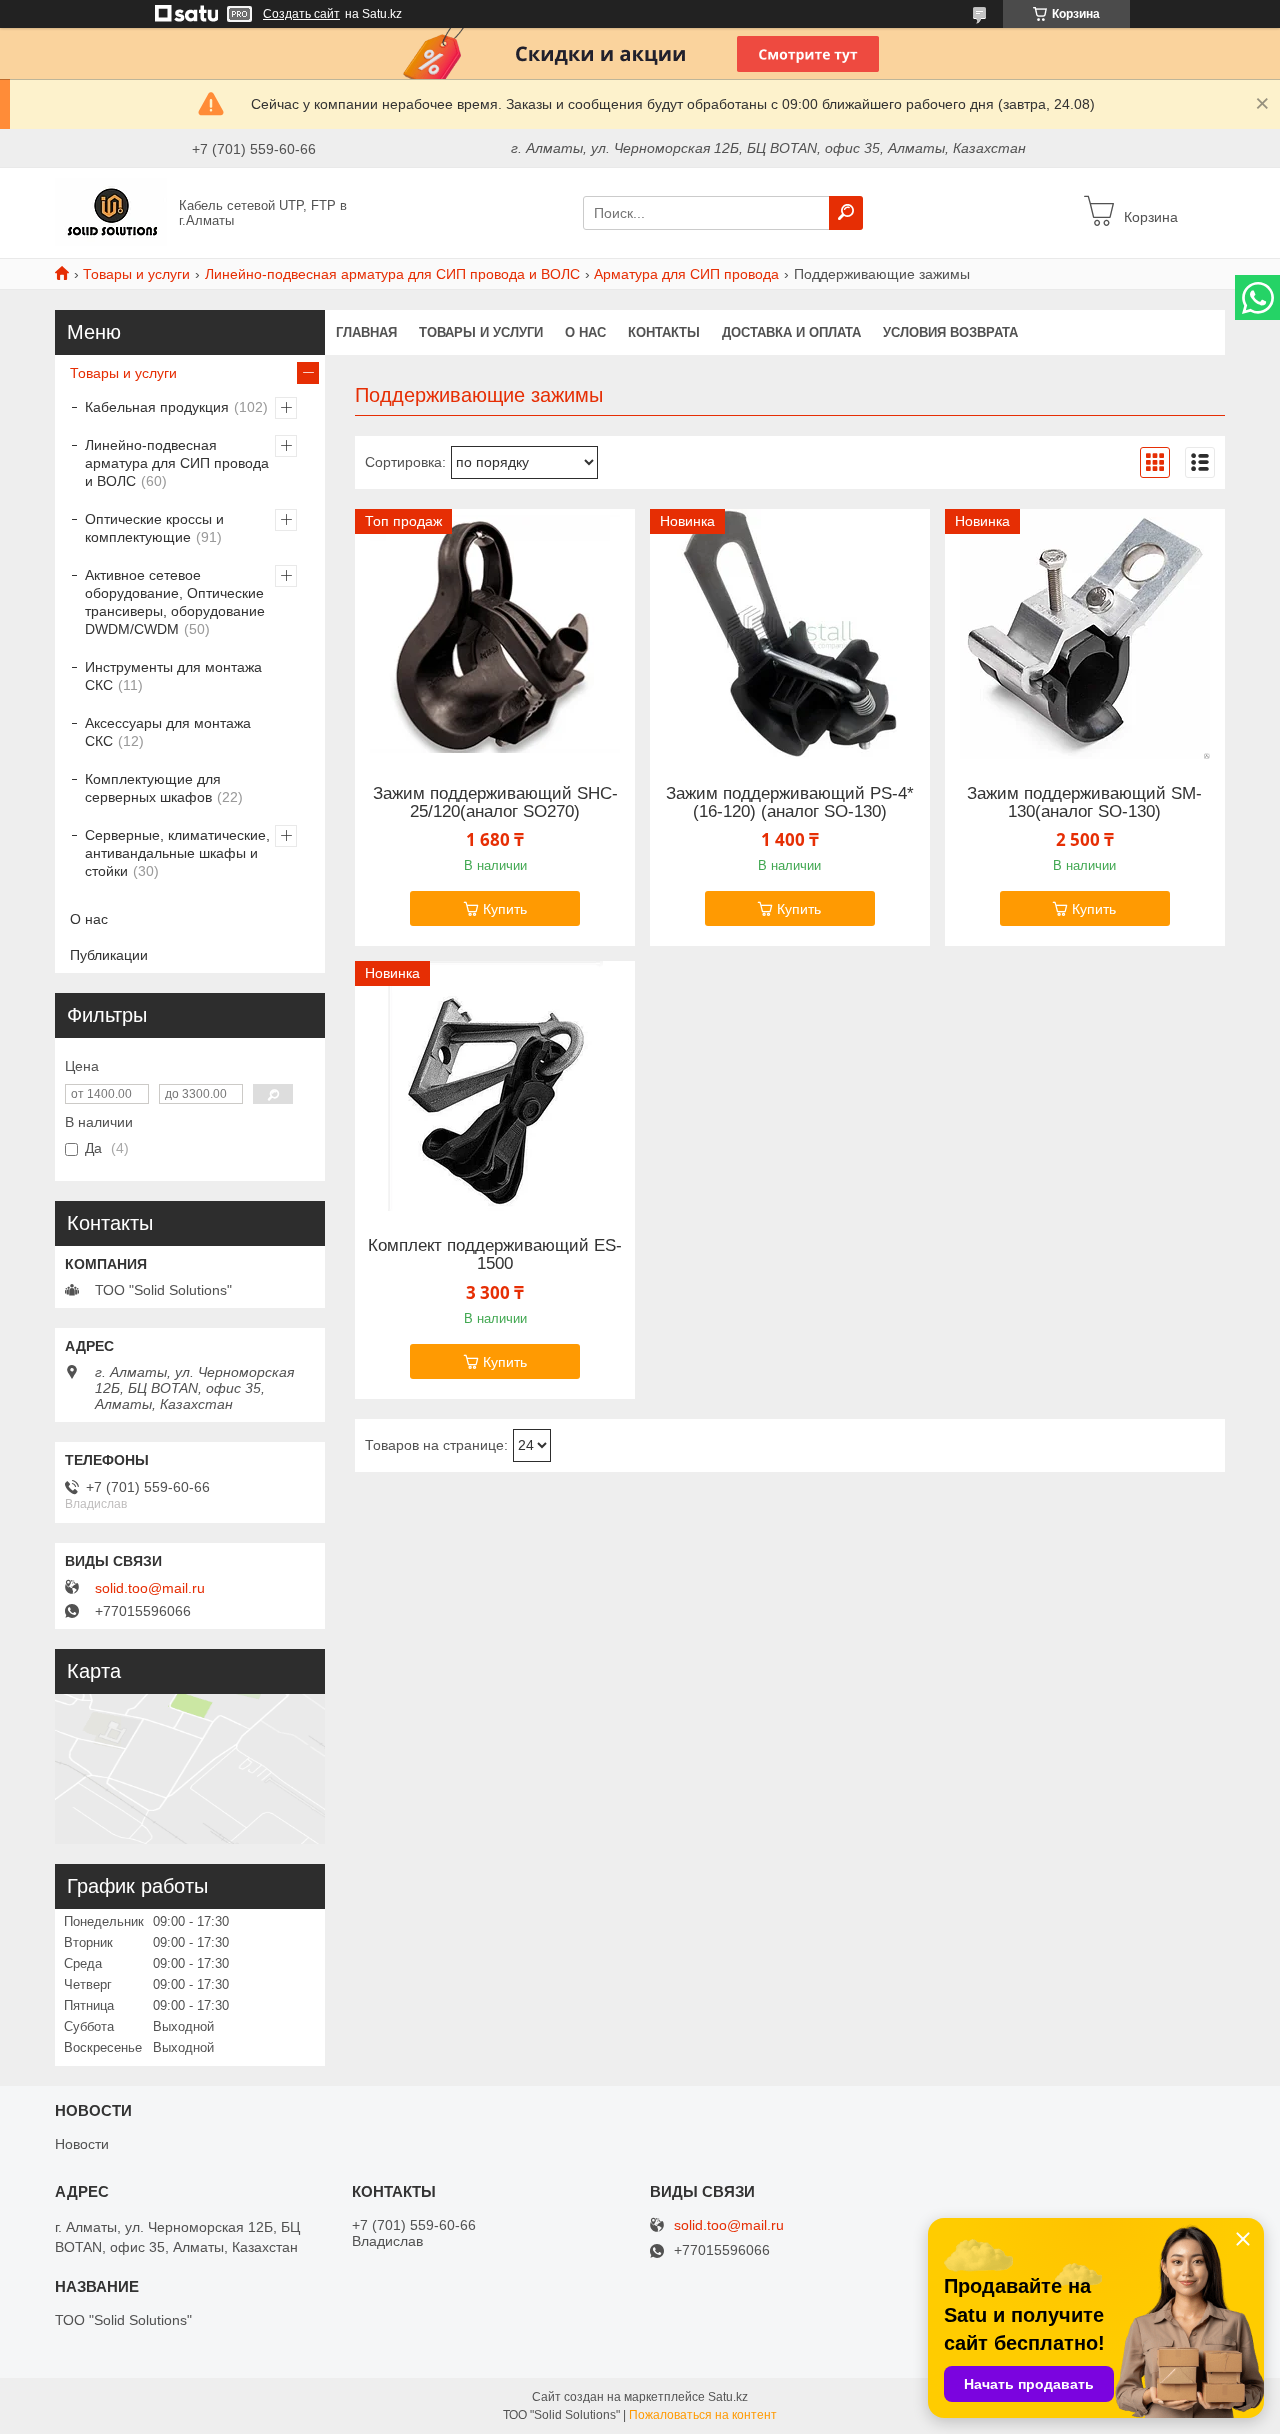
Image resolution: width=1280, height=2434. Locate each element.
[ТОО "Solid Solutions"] (111, 212)
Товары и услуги (136, 274)
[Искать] (846, 213)
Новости (82, 2144)
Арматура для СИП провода (686, 274)
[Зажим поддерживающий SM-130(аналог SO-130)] (1085, 634)
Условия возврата (950, 332)
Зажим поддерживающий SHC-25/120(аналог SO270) (495, 803)
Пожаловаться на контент (703, 2415)
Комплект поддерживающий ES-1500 (495, 1255)
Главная (366, 332)
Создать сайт (301, 14)
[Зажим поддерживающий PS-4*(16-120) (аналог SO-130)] (790, 634)
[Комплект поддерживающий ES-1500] (495, 1086)
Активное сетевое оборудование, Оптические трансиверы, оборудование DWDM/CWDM (175, 602)
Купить (505, 909)
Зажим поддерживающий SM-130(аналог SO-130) (1084, 803)
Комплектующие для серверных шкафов (153, 788)
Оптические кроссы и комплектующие (154, 528)
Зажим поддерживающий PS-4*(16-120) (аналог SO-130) (790, 803)
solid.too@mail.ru (150, 1588)
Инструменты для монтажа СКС (173, 676)
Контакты (664, 332)
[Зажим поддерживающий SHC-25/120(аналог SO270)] (495, 634)
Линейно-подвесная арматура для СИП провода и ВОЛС (392, 274)
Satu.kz (728, 2397)
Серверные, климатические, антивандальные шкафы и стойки (177, 853)
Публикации (109, 955)
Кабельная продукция (157, 407)
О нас (585, 332)
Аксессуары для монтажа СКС (168, 732)
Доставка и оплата (791, 332)
